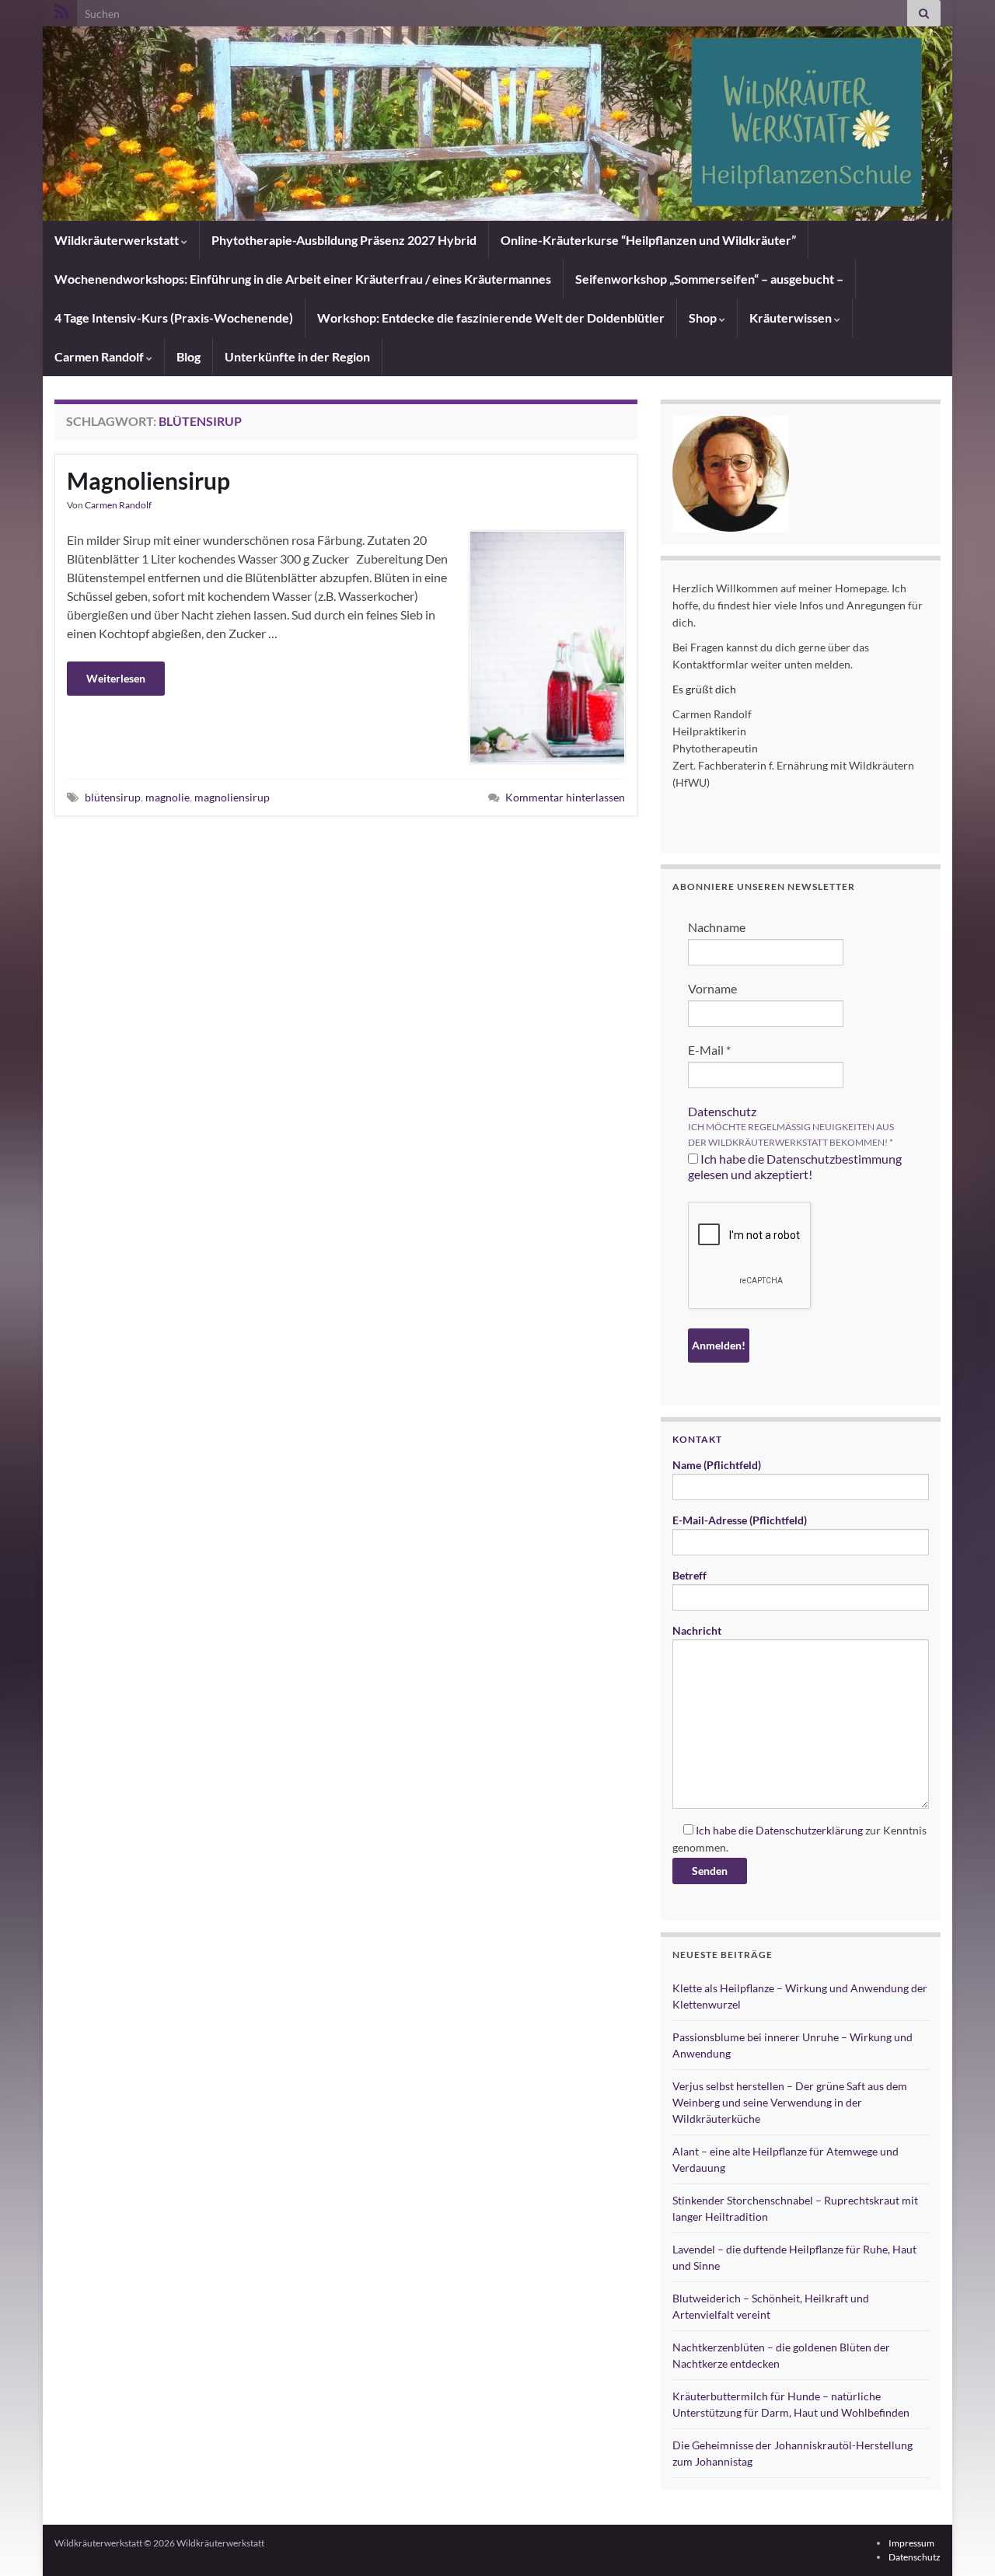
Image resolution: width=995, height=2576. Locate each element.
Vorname (712, 988)
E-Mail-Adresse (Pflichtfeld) (740, 1520)
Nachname (717, 927)
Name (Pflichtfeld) (717, 1465)
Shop (704, 318)
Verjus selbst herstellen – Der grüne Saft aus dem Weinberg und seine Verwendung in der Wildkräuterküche (790, 2102)
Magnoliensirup (148, 480)
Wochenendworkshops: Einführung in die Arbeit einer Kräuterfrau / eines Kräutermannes (303, 279)
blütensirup (113, 797)
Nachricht (697, 1630)
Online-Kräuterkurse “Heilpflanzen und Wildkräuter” (648, 240)
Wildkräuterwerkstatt (118, 240)
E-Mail (709, 1050)
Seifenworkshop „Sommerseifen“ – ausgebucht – (709, 279)
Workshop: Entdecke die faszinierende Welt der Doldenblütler (491, 318)
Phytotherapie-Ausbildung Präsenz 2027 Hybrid (344, 240)
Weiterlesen (116, 678)
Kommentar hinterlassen (565, 797)
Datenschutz (722, 1111)
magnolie (168, 797)
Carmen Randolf (100, 356)
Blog (189, 356)
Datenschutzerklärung (809, 1830)
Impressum (911, 2543)
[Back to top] (960, 2541)
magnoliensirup (232, 797)
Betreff (690, 1575)
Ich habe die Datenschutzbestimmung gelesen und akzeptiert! (795, 1166)
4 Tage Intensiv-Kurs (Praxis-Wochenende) (174, 318)
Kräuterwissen (792, 318)
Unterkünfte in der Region (297, 356)
